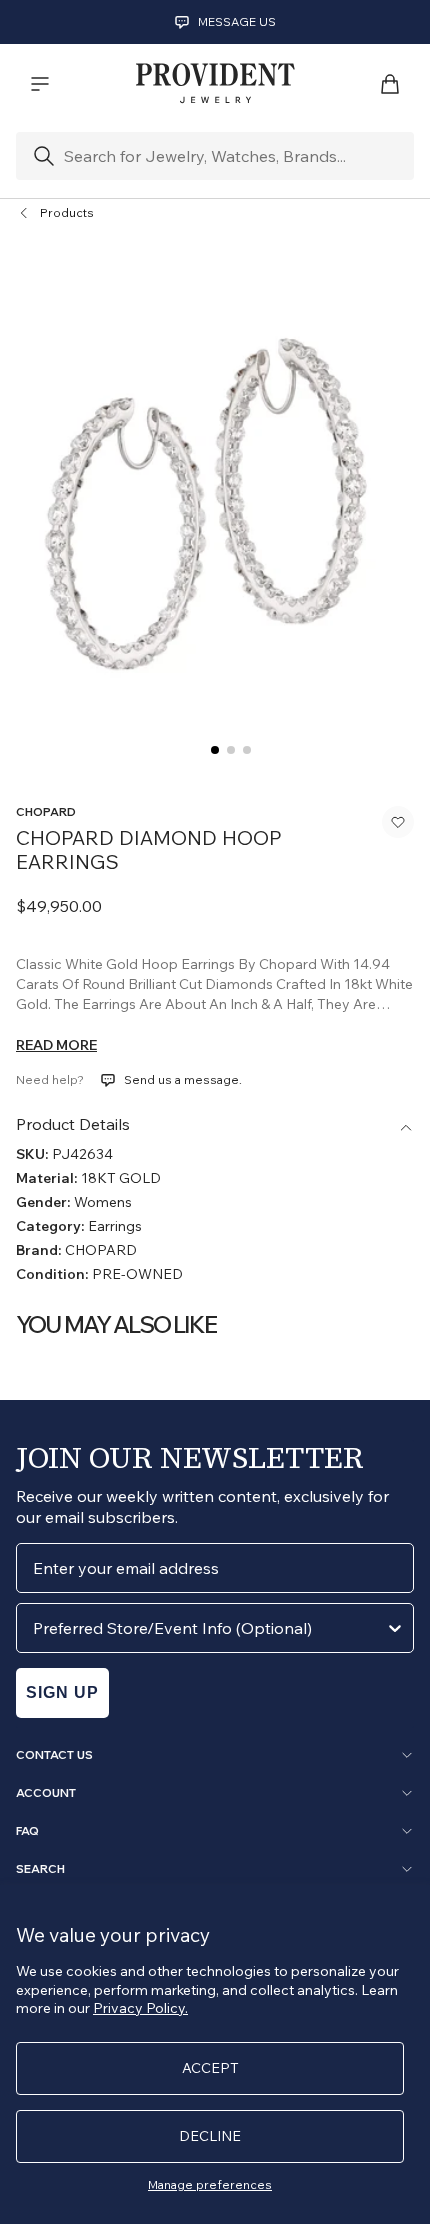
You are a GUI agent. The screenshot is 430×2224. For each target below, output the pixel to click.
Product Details (73, 1124)
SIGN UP (62, 1692)
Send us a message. (183, 1079)
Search (40, 1869)
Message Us (237, 21)
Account (46, 1793)
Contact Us (54, 1755)
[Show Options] (395, 1628)
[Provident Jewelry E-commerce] (215, 84)
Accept (210, 2068)
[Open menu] (40, 84)
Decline (210, 2136)
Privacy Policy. (140, 2008)
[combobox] (209, 1628)
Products (67, 212)
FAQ (27, 1831)
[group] (215, 512)
